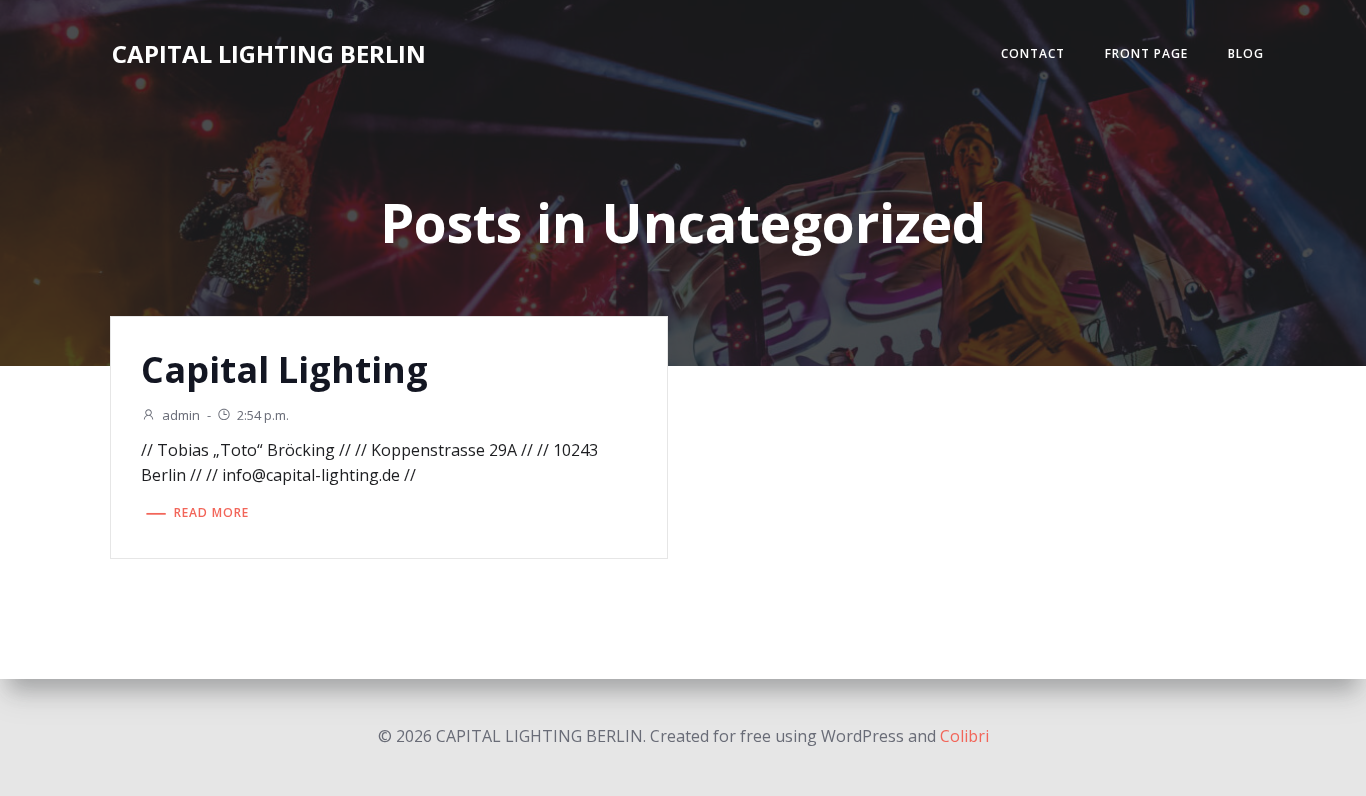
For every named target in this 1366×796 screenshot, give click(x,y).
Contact (1033, 53)
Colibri (964, 736)
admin (181, 415)
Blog (1246, 53)
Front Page (1146, 53)
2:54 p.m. (263, 415)
